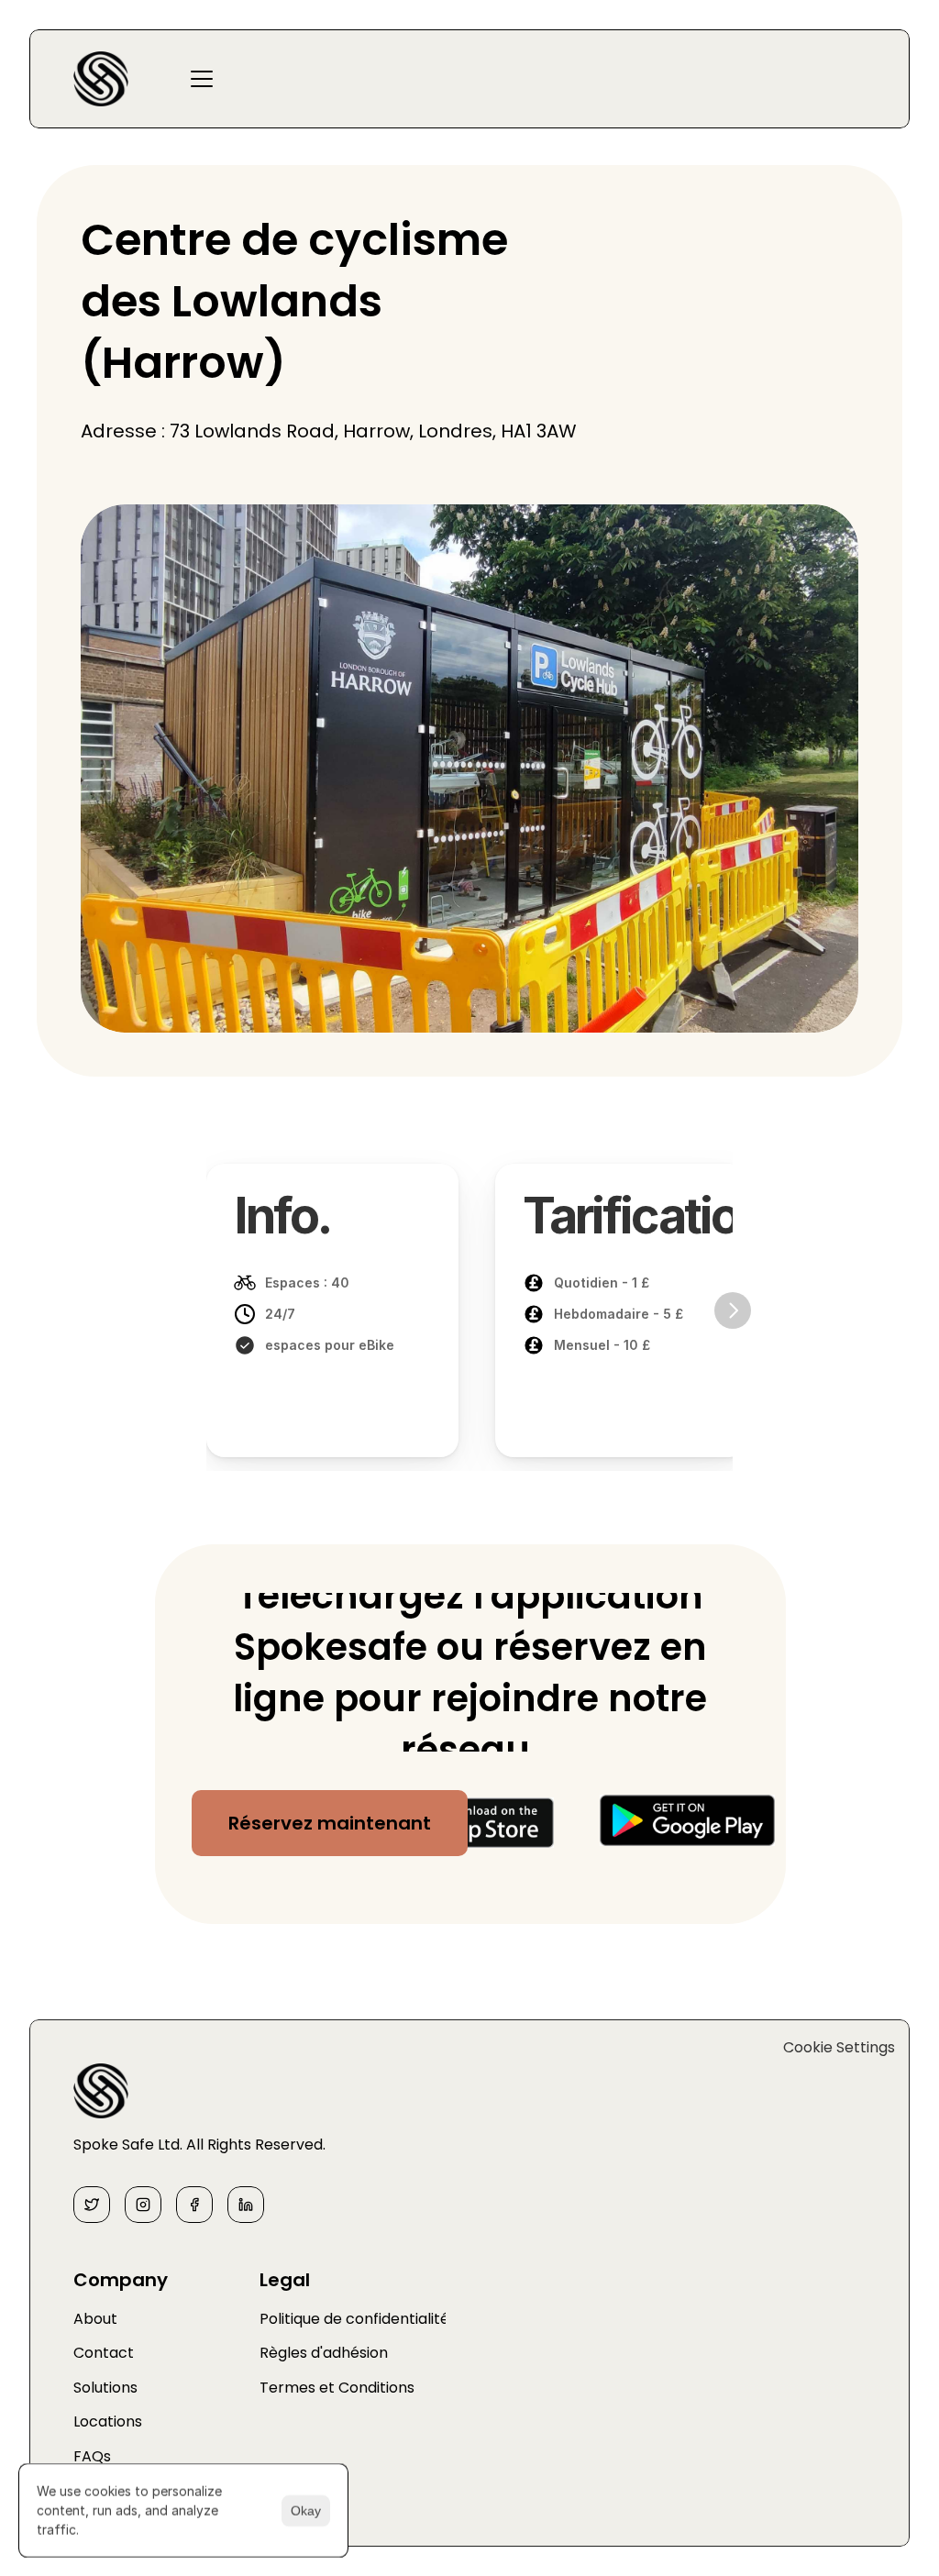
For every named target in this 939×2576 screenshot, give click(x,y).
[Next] (733, 1310)
